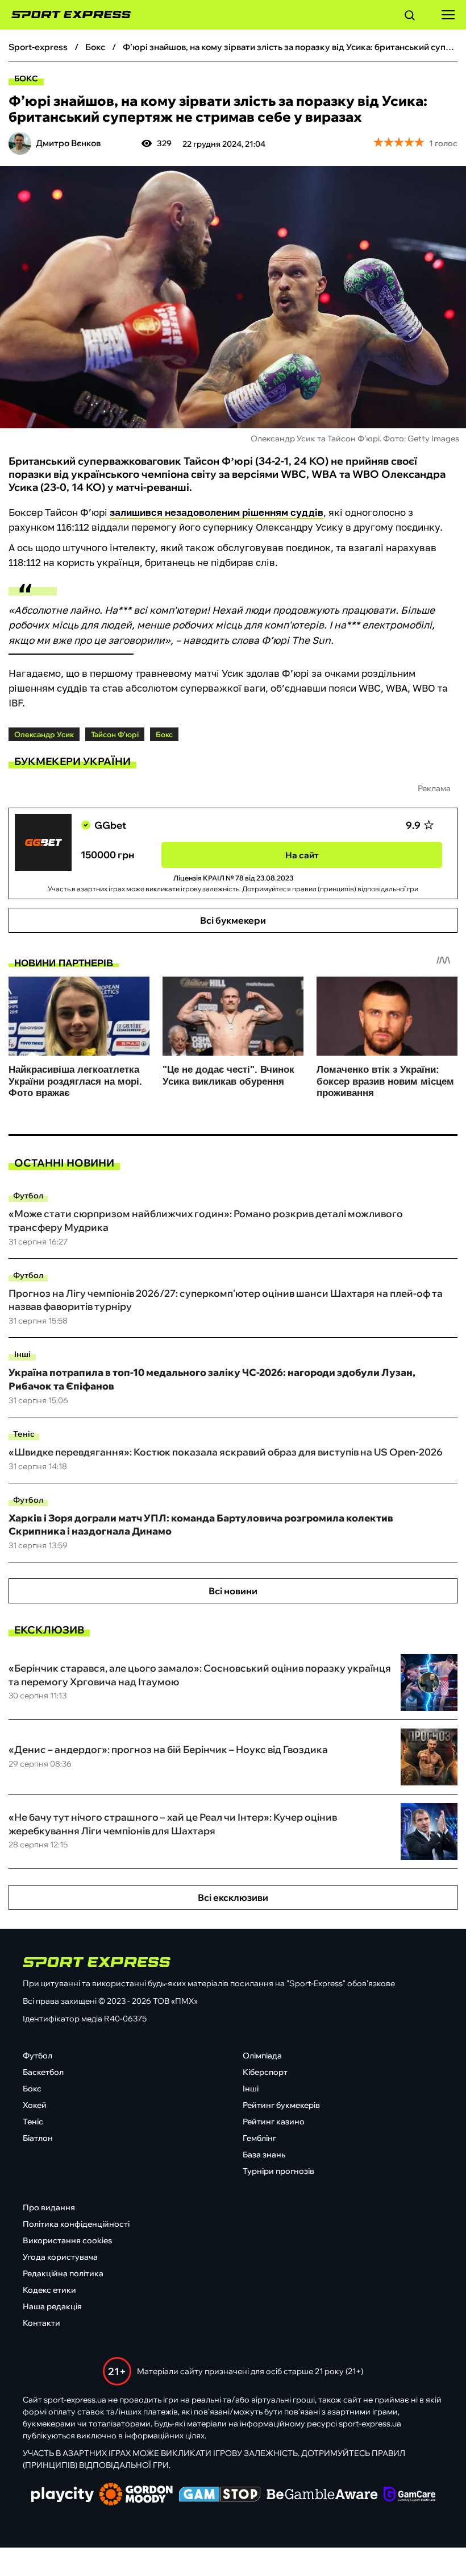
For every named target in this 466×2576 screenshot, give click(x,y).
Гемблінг (259, 2138)
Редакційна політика (63, 2273)
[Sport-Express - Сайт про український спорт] (65, 15)
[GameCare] (409, 2495)
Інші (22, 1354)
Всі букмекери (233, 920)
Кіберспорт (265, 2072)
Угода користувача (60, 2257)
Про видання (49, 2207)
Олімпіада (262, 2056)
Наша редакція (52, 2306)
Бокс (26, 78)
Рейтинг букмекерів (281, 2105)
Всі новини (233, 1591)
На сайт (302, 855)
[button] (410, 17)
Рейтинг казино (274, 2122)
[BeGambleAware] (322, 2495)
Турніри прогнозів (278, 2171)
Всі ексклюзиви (233, 1897)
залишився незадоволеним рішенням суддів (217, 512)
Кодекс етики (49, 2290)
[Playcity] (63, 2496)
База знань (264, 2155)
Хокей (35, 2105)
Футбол (28, 1196)
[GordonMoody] (136, 2495)
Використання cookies (67, 2240)
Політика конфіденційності (76, 2224)
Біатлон (38, 2138)
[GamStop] (220, 2495)
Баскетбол (43, 2072)
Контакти (41, 2323)
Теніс (24, 1434)
